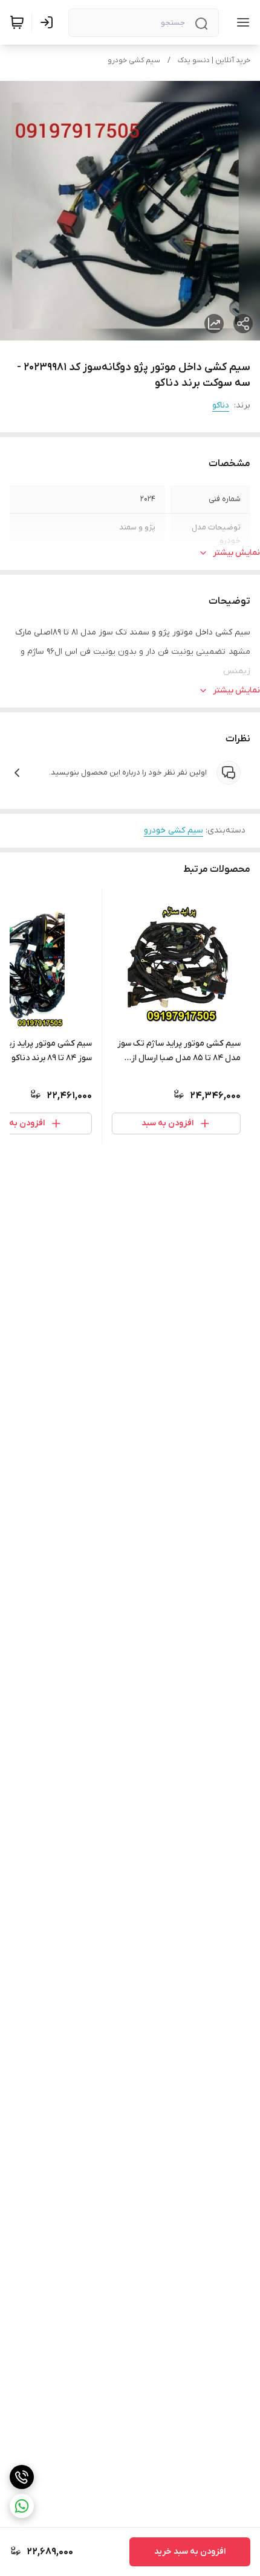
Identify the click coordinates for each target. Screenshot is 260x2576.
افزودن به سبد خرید (190, 2552)
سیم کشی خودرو (134, 60)
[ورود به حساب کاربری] (49, 22)
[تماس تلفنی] (22, 2477)
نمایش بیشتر (236, 553)
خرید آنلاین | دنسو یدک (214, 60)
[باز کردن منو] (241, 22)
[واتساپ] (22, 2506)
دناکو (221, 405)
